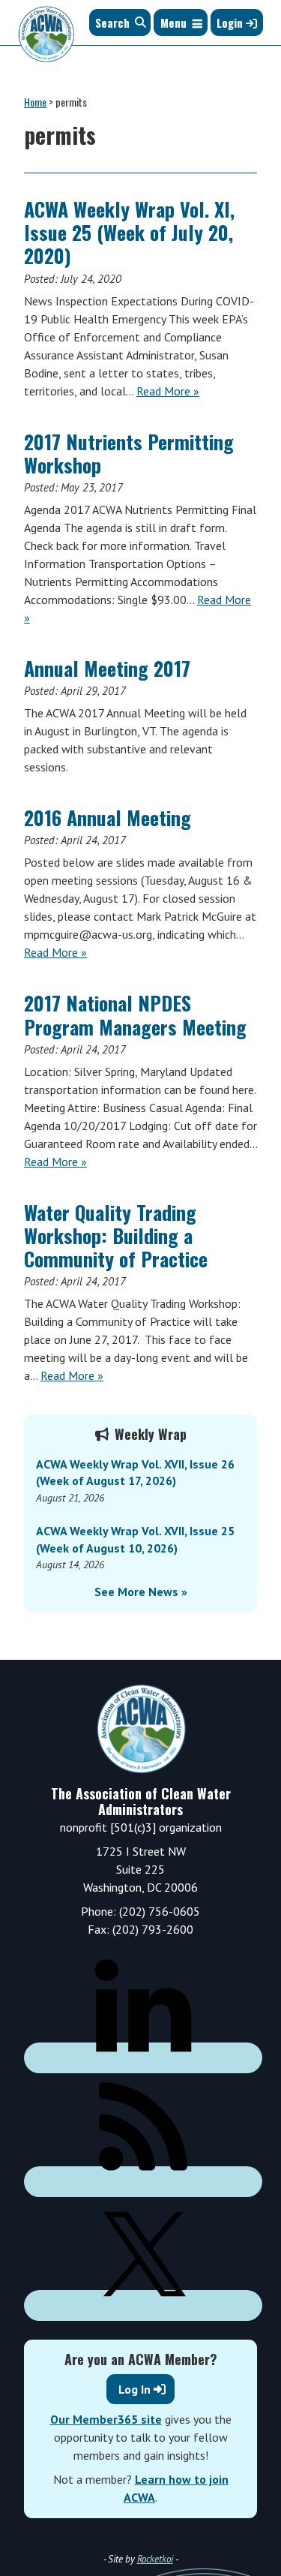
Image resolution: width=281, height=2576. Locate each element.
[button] (173, 23)
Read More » (168, 391)
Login (231, 23)
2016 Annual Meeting (108, 818)
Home (35, 102)
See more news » (141, 1592)
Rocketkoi (155, 2559)
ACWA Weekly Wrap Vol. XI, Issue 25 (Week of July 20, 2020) (129, 232)
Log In (135, 2389)
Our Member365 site (106, 2419)
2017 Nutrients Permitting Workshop (129, 453)
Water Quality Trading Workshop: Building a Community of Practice (116, 1235)
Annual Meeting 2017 (107, 668)
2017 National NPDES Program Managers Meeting (135, 1014)
